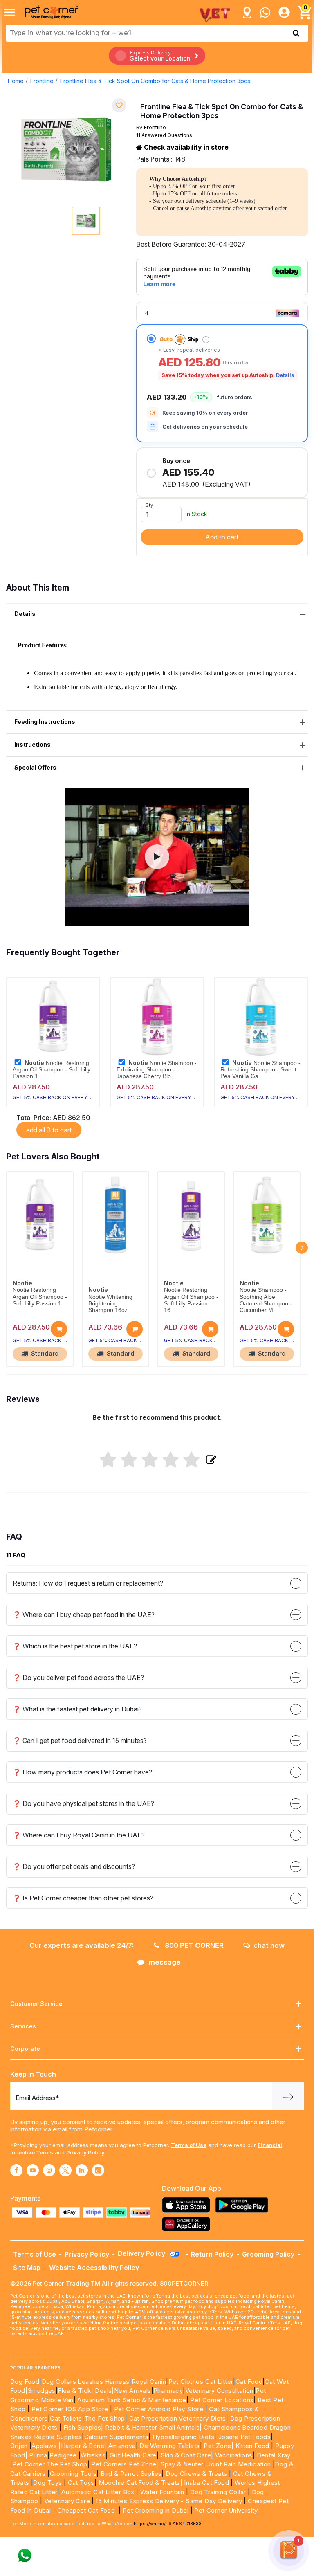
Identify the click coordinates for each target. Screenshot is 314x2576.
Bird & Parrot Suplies (131, 2474)
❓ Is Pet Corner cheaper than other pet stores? (83, 1898)
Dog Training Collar (217, 2492)
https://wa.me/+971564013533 (168, 2524)
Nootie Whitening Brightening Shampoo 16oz (110, 1304)
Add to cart (222, 537)
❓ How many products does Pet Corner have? (82, 1772)
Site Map (27, 2268)
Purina (38, 2455)
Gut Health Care (133, 2455)
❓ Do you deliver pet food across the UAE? (78, 1678)
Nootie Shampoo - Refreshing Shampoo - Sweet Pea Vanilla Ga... (260, 1069)
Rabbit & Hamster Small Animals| (154, 2427)
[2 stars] (129, 1460)
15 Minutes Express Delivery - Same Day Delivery (169, 2501)
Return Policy (212, 2254)
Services (23, 2026)
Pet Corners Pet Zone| (125, 2464)
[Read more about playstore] (244, 2205)
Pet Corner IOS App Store (70, 2409)
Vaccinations (233, 2455)
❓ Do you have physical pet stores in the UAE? (83, 1803)
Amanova (122, 2446)
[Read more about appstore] (188, 2205)
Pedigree (63, 2455)
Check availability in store (185, 147)
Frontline (42, 81)
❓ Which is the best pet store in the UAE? (75, 1646)
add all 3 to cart (49, 1130)
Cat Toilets (66, 2418)
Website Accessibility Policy (94, 2268)
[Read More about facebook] (16, 2170)
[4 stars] (171, 1460)
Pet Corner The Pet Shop (50, 2464)
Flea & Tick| (76, 2391)
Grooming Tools (73, 2474)
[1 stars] (108, 1460)
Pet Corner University (226, 2510)
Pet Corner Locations (221, 2400)
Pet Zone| (219, 2446)
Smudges (41, 2391)
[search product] (296, 33)
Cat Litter (219, 2382)
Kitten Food (252, 2446)
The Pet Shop (105, 2418)
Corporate (25, 2049)
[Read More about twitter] (65, 2170)
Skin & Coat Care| (187, 2455)
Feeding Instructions (45, 722)
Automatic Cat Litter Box (98, 2492)
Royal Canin (149, 2382)
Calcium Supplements (117, 2437)
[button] (157, 857)
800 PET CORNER (193, 1945)
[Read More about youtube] (33, 2170)
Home (16, 81)
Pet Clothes (186, 2382)
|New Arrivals (131, 2391)
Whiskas (93, 2455)
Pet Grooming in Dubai (156, 2510)
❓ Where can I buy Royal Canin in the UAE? (79, 1835)
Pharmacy (168, 2391)
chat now (269, 1945)
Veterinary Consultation (219, 2391)
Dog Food (25, 2382)
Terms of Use (189, 2145)
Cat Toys (81, 2483)
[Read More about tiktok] (98, 2170)
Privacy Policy (85, 2152)
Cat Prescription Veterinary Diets (178, 2418)
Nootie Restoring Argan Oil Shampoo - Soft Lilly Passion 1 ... (52, 1069)
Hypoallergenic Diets (183, 2437)
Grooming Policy (268, 2254)
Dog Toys (47, 2483)
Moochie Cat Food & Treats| (140, 2483)
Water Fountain (163, 2492)
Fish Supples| (82, 2427)
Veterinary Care (68, 2501)
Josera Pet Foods (243, 2437)
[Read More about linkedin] (82, 2170)
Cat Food (249, 2382)
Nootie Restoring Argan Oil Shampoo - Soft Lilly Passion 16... (191, 1300)
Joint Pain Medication (239, 2464)
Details (285, 375)
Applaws (44, 2446)
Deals (103, 2391)
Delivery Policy (142, 2253)
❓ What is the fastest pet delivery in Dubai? (77, 1709)
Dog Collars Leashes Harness (86, 2382)
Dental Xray (274, 2455)
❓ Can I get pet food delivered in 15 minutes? (80, 1741)
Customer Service (36, 2004)
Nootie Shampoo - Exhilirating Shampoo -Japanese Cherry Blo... (157, 1069)
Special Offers (35, 767)
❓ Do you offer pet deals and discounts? (74, 1866)
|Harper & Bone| (82, 2446)
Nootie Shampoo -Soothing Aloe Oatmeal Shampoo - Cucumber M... (266, 1300)
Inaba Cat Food (206, 2483)
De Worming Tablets (169, 2446)
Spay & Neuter (182, 2464)
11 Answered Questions (164, 135)
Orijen (20, 2446)
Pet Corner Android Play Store (158, 2409)
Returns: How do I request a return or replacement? (88, 1583)
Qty (149, 505)
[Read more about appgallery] (188, 2224)
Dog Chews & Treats (196, 2474)
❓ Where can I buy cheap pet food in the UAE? (84, 1615)
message (165, 1962)
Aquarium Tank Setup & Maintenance (132, 2400)
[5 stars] (192, 1460)
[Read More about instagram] (49, 2170)
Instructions (33, 745)
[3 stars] (150, 1460)
